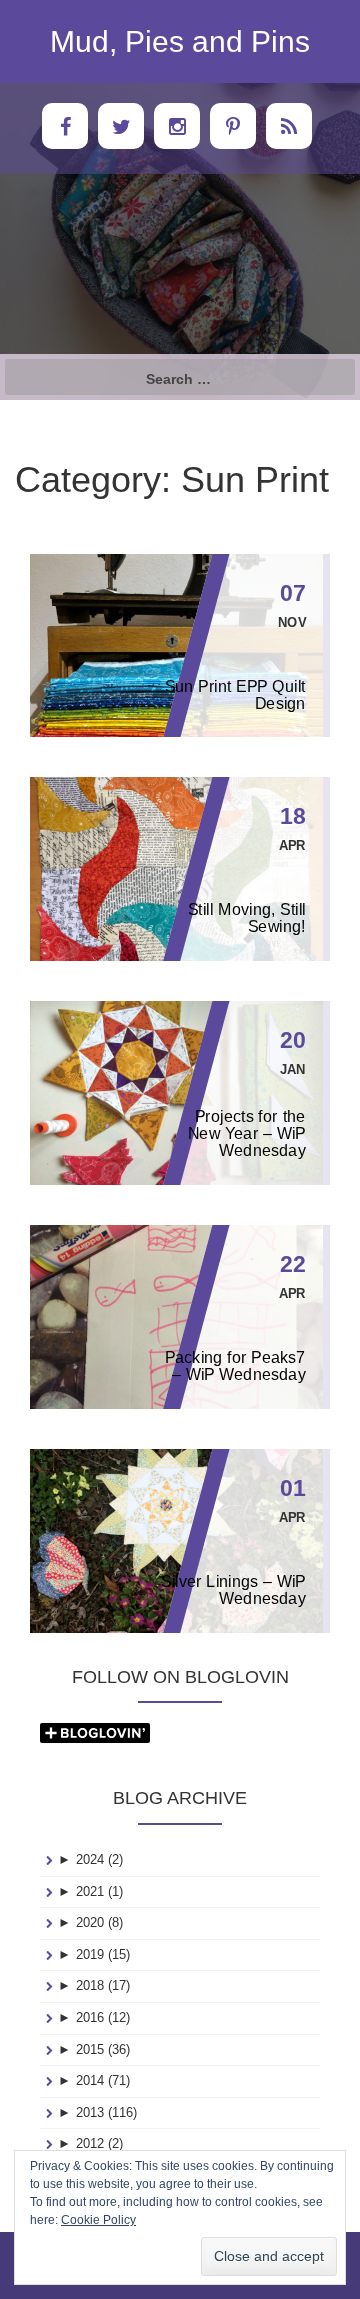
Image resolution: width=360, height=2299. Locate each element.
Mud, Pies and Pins (180, 41)
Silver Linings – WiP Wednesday (233, 1590)
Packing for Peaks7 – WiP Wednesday (235, 1366)
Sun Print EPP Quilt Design (235, 695)
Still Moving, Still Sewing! (247, 918)
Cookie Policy (98, 2220)
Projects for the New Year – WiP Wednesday (247, 1133)
